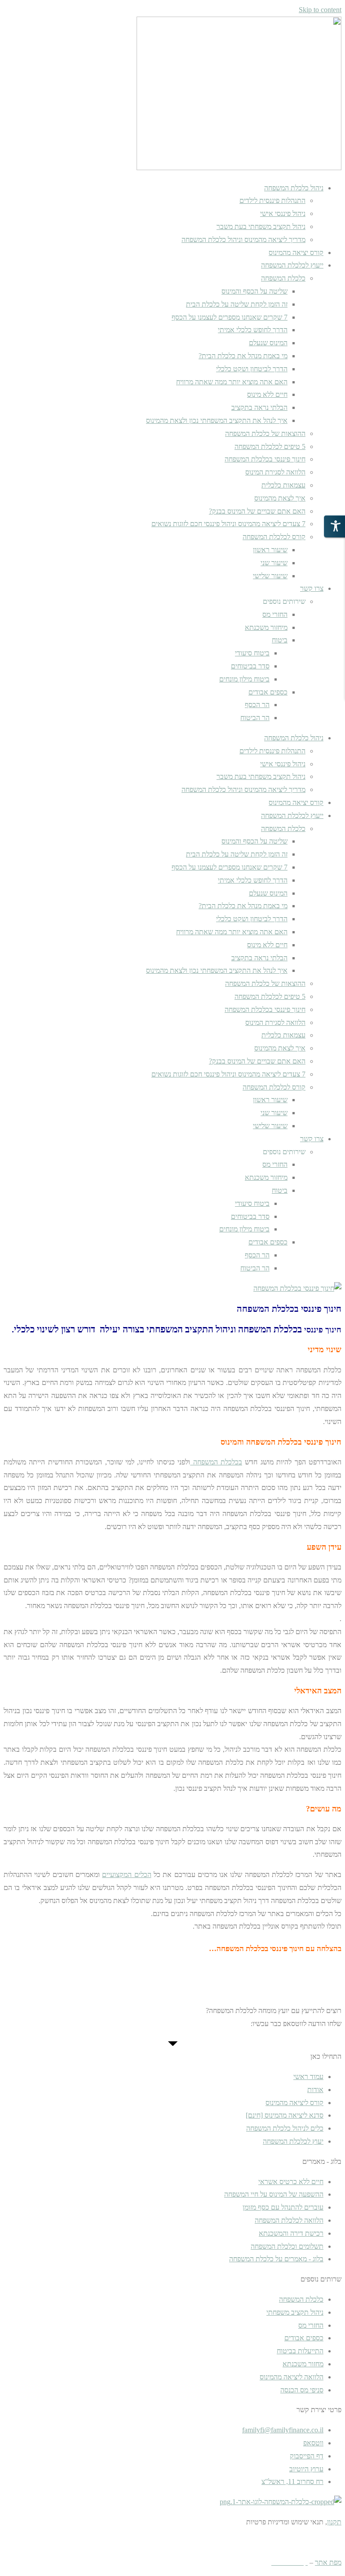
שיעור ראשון (270, 550)
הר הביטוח (255, 718)
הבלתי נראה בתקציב (259, 407)
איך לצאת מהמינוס (280, 498)
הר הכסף (257, 705)
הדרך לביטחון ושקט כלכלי (252, 369)
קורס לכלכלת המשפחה (274, 537)
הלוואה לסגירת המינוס (275, 472)
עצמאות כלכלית (283, 485)
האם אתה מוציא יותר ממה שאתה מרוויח (232, 382)
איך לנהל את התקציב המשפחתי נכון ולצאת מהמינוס (217, 420)
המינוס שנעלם (268, 343)
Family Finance (261, 2542)
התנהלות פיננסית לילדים (272, 200)
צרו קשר (312, 588)
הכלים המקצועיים (126, 1875)
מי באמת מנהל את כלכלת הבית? (243, 356)
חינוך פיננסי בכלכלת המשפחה (265, 459)
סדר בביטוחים (250, 666)
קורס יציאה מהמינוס (296, 253)
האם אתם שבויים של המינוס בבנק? (257, 511)
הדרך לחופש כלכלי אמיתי (253, 330)
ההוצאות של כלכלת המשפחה (265, 433)
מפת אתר (328, 2562)
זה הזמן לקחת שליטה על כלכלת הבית (237, 304)
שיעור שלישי (270, 576)
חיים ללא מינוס (267, 394)
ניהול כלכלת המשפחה (294, 188)
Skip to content (320, 10)
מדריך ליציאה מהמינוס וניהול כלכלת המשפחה (243, 240)
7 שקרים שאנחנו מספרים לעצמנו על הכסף (230, 317)
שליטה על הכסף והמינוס (254, 291)
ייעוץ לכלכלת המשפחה (292, 265)
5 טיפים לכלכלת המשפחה (270, 446)
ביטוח (280, 640)
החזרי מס (275, 614)
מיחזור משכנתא (266, 627)
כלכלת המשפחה (283, 278)
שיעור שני (274, 563)
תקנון (334, 2522)
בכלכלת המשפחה (216, 1462)
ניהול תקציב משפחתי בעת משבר (261, 226)
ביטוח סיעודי (252, 653)
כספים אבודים (268, 692)
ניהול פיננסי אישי (283, 213)
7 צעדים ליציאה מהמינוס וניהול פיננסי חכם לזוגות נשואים (228, 524)
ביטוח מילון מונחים (244, 679)
